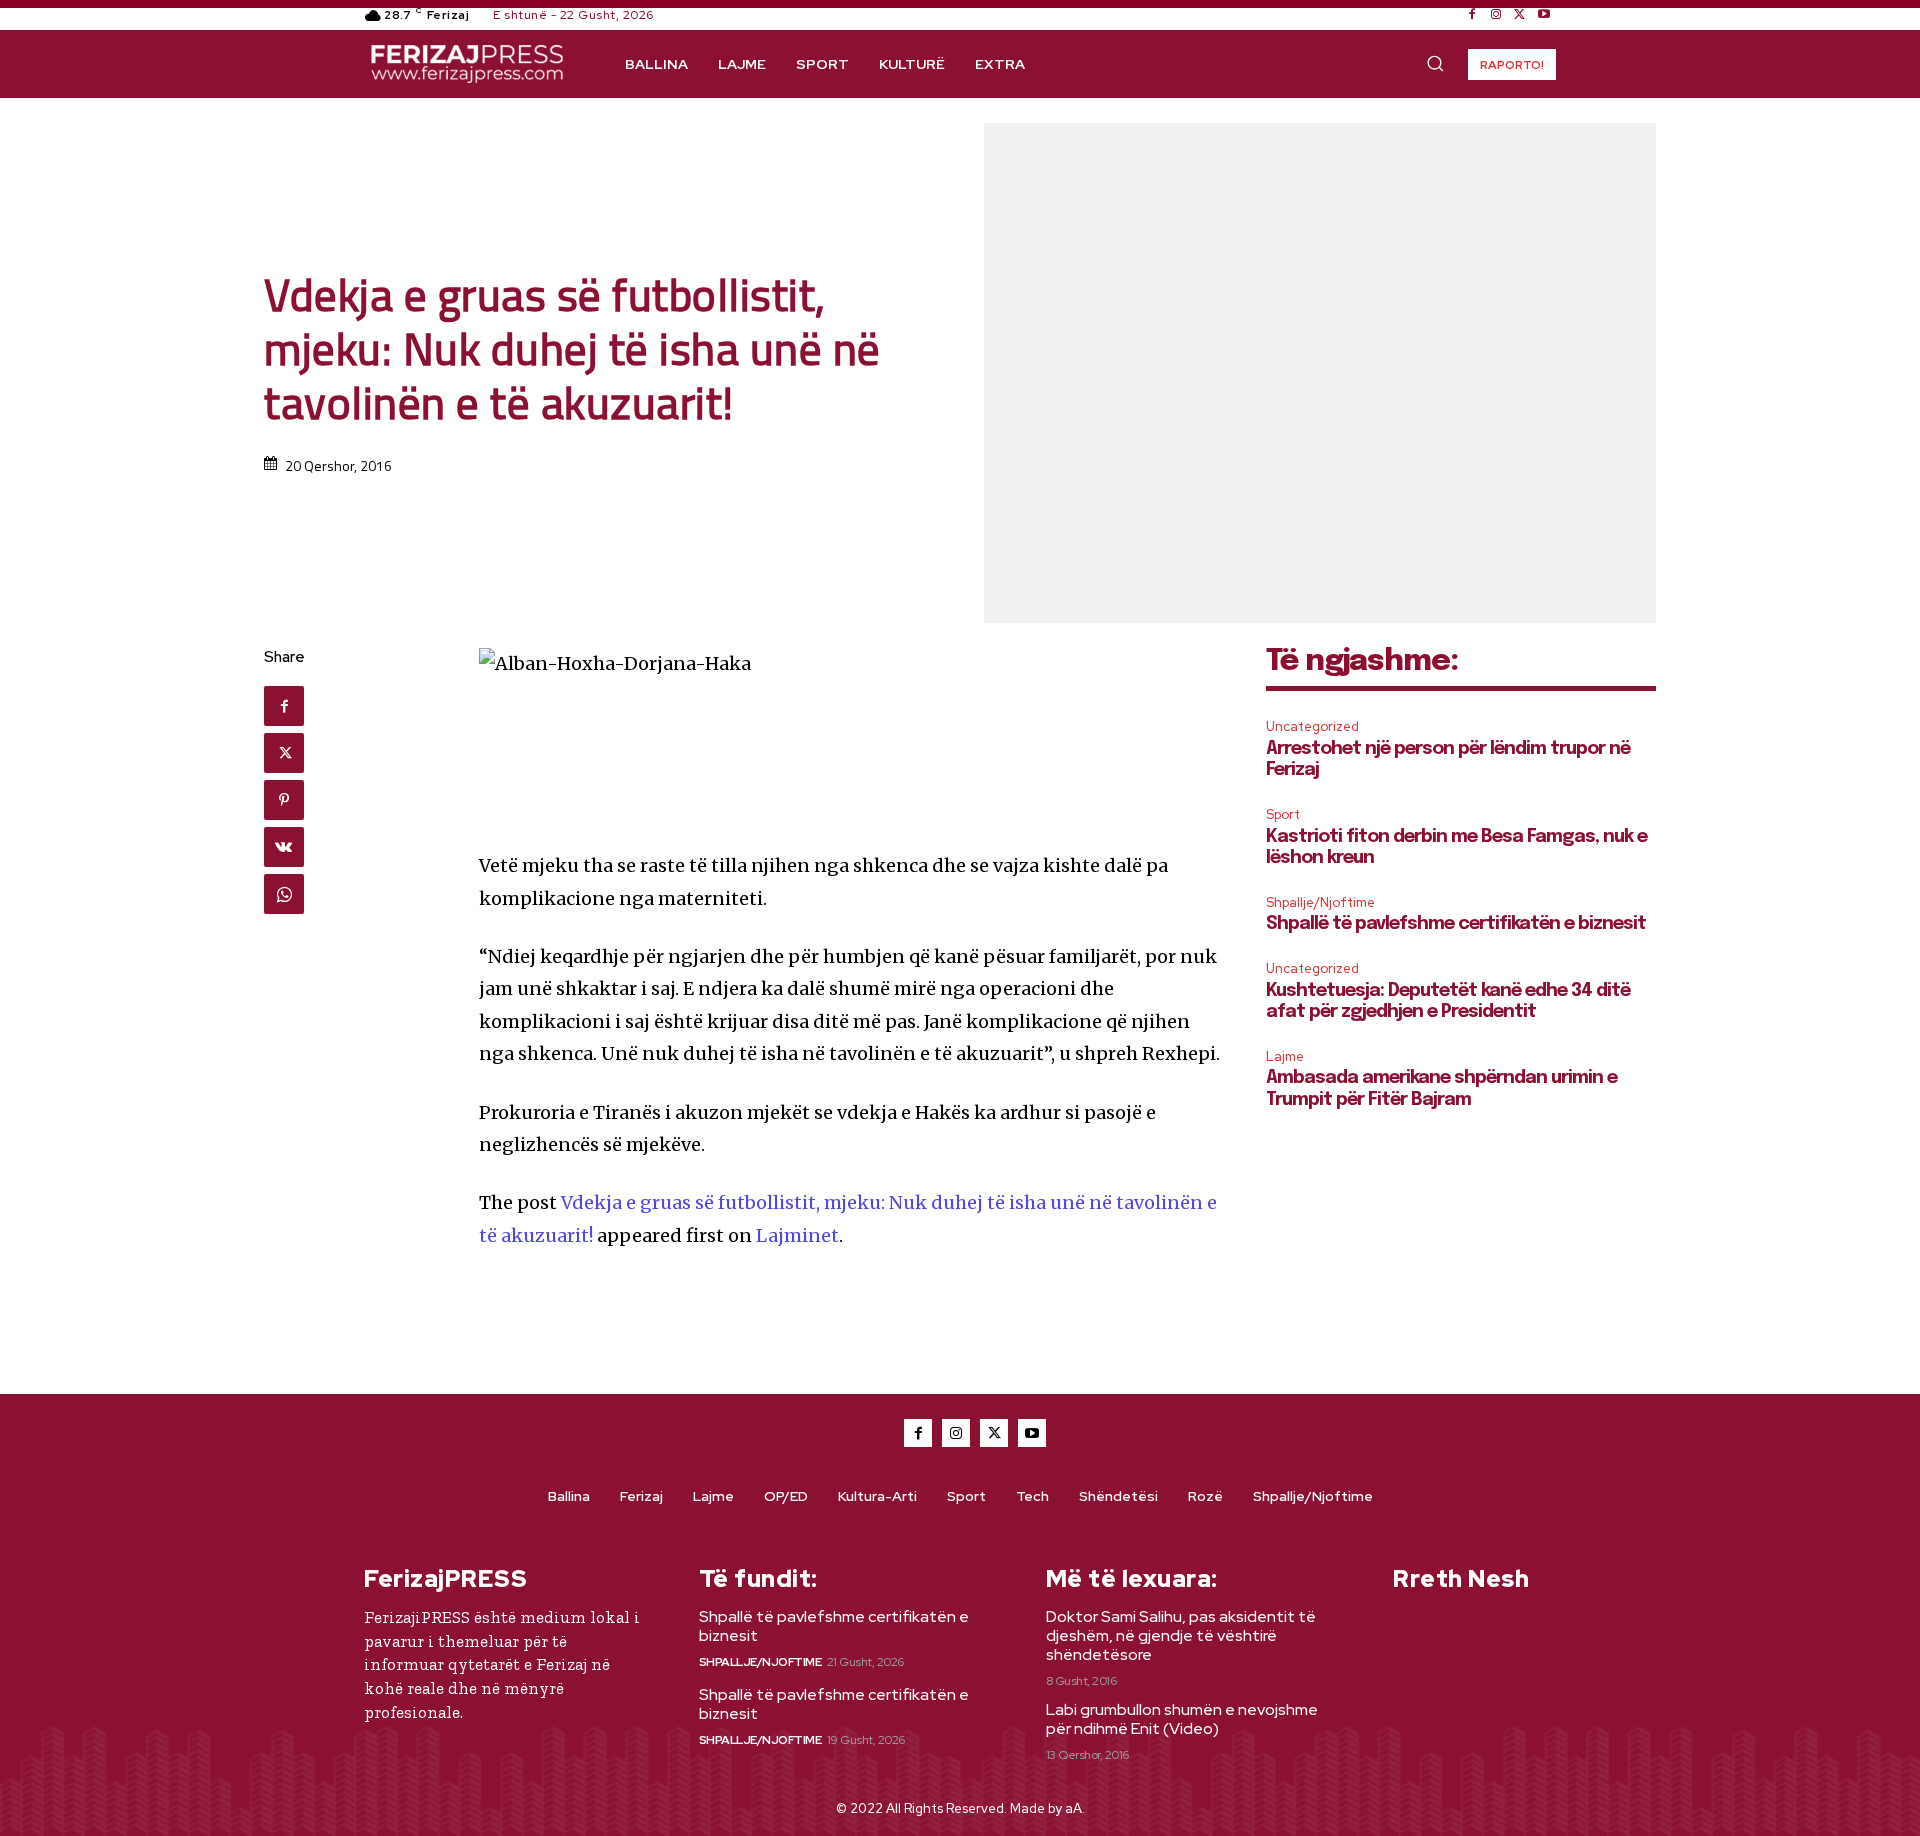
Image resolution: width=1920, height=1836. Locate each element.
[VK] (284, 847)
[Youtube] (1544, 15)
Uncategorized (1312, 726)
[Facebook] (1472, 15)
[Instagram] (1496, 15)
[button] (1435, 63)
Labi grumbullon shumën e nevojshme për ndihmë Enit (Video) (1182, 1719)
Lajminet (797, 1235)
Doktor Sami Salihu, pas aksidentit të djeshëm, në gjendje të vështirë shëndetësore (1181, 1635)
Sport (1283, 814)
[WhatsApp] (284, 894)
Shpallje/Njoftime (1320, 902)
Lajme (1285, 1056)
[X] (1520, 15)
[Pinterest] (284, 800)
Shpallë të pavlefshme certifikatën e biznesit (1456, 924)
